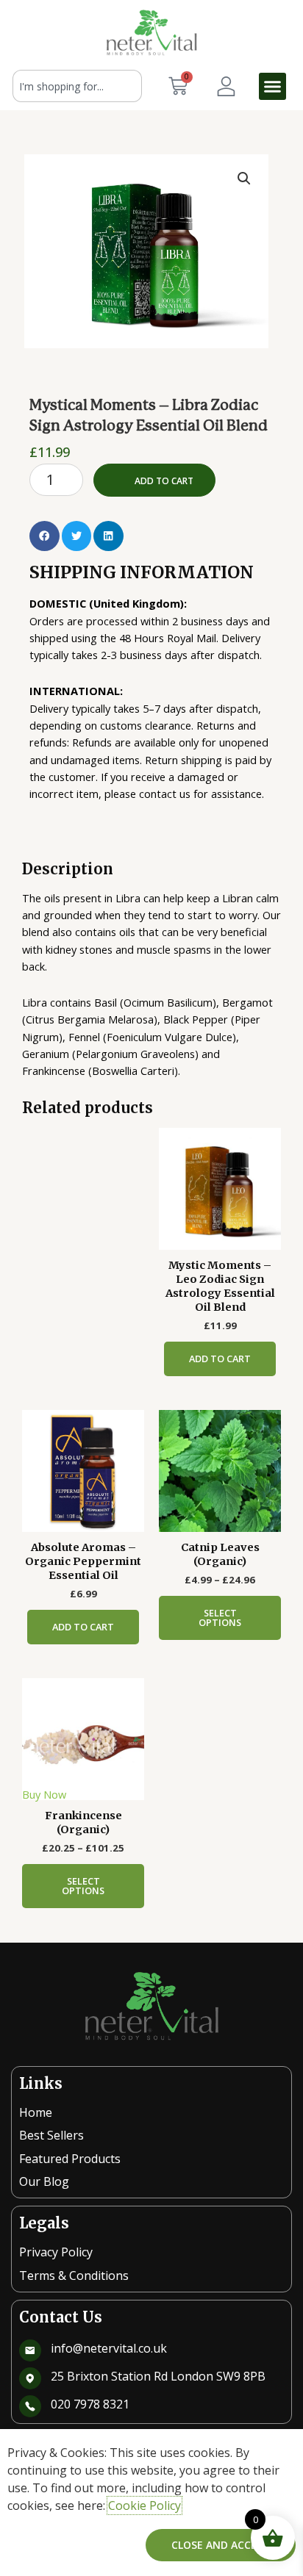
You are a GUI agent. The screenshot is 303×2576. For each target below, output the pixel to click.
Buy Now (44, 1794)
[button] (273, 87)
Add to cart (164, 481)
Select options (220, 1618)
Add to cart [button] (220, 1359)
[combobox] (77, 86)
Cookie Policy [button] (145, 2505)
